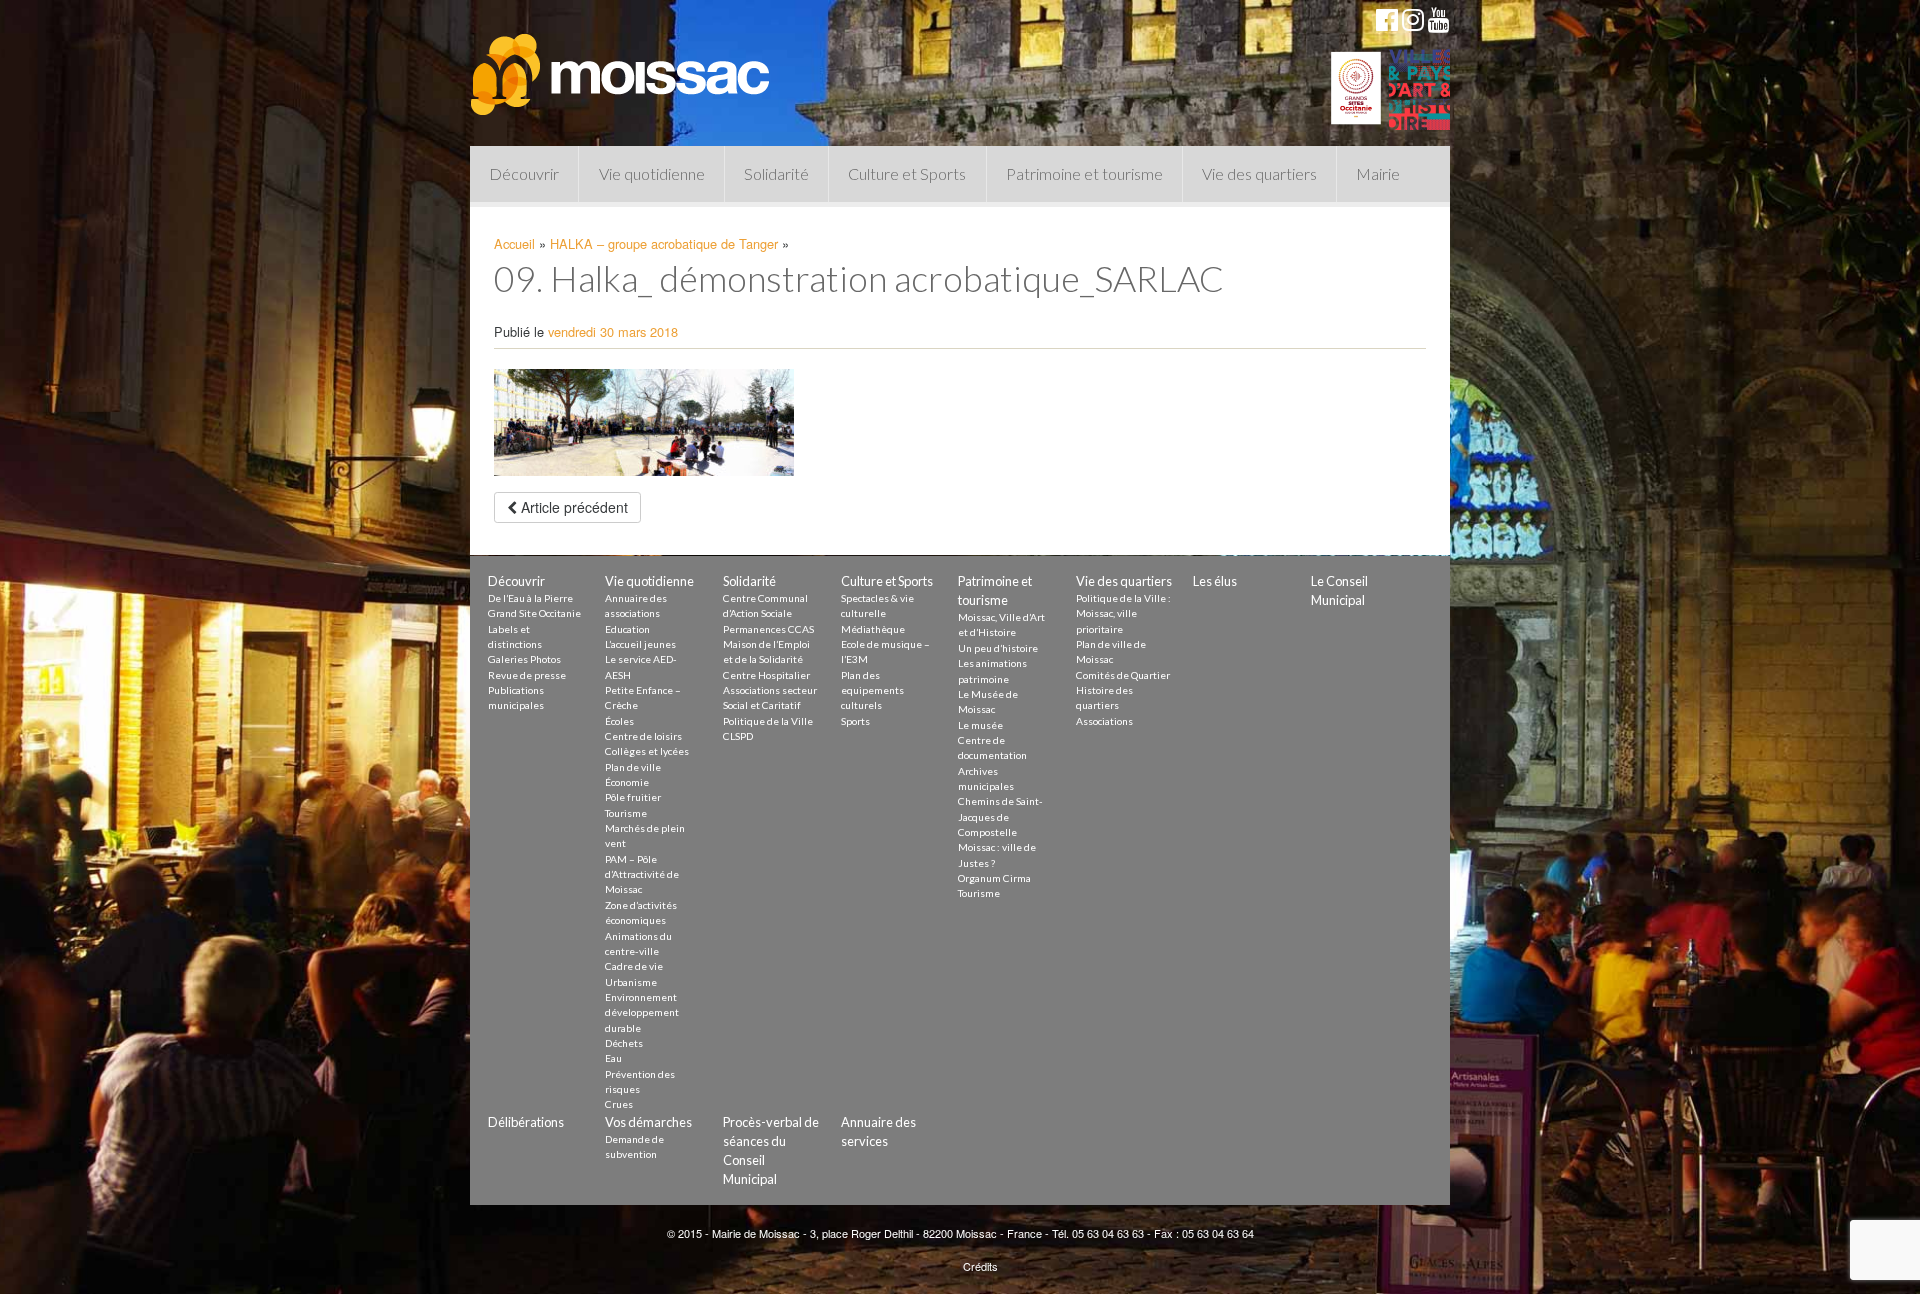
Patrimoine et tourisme (1084, 173)
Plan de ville (633, 767)
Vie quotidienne (652, 173)
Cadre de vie (634, 966)
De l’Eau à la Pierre (530, 598)
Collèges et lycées (647, 751)
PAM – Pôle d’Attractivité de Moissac (642, 874)
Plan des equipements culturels (872, 690)
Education (627, 629)
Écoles (619, 721)
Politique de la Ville (768, 721)
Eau (613, 1058)
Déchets (624, 1043)
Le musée (980, 725)
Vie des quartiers (1259, 173)
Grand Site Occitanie (534, 613)
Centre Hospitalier (766, 675)
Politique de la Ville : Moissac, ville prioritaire (1123, 613)
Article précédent (572, 507)
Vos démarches (648, 1122)
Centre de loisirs (643, 736)
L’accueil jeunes (640, 644)
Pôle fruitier (633, 797)
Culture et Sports (907, 173)
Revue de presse (527, 675)
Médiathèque (873, 629)
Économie (627, 782)
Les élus (1215, 581)
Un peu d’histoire (998, 648)
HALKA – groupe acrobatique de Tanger (664, 243)
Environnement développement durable (642, 1012)
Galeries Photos (524, 659)
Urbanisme (631, 982)
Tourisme (626, 813)
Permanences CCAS (768, 629)
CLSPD (738, 736)
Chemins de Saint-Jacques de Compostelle (1000, 816)
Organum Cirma (994, 878)
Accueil (514, 243)
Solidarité (776, 173)
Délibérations (526, 1122)
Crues (619, 1104)
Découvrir (524, 173)
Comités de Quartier (1123, 675)
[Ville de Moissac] (622, 65)
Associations (1104, 721)
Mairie (1378, 173)
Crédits (980, 1266)
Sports (855, 721)
